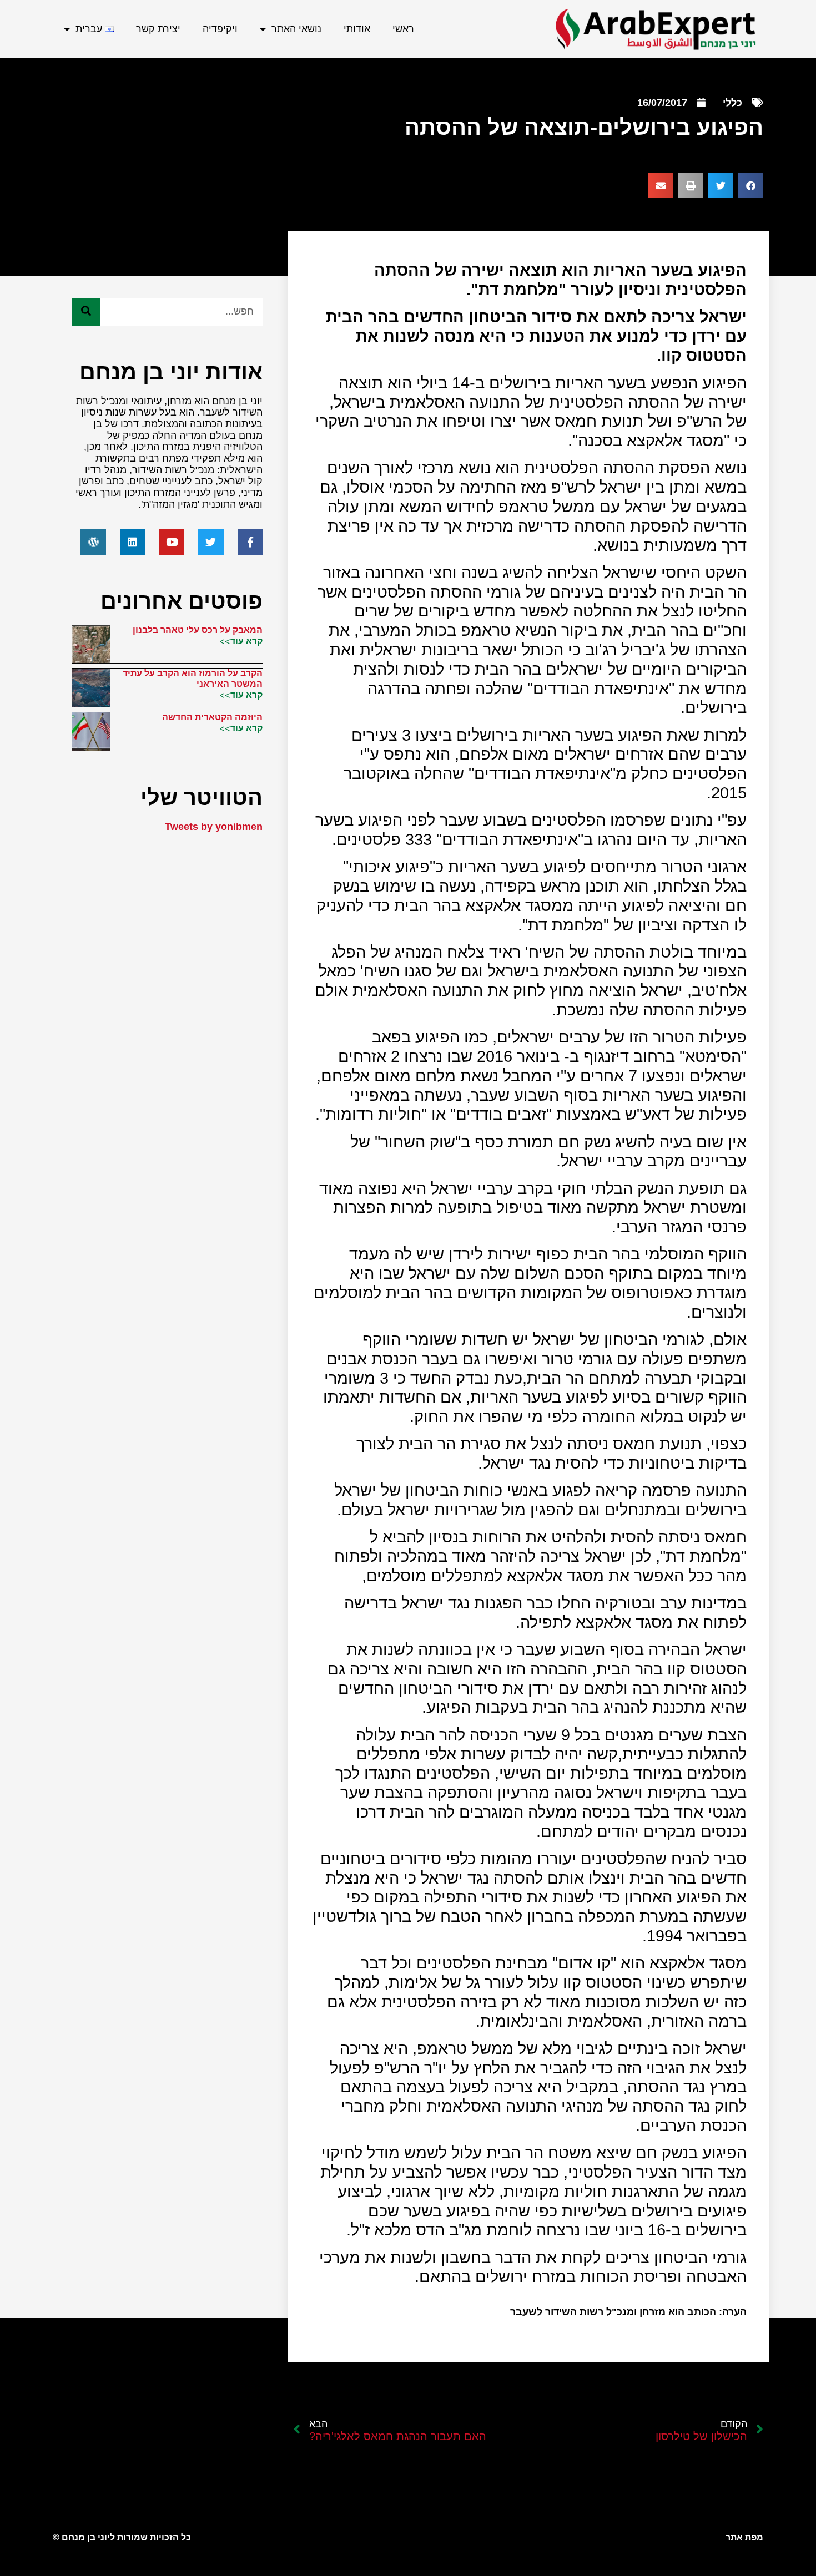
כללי (732, 103)
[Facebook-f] (250, 542)
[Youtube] (172, 542)
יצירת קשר (158, 29)
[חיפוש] (86, 312)
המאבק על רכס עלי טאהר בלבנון (198, 630)
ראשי (403, 29)
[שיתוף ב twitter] (721, 186)
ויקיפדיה (220, 29)
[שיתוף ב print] (691, 186)
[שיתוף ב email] (661, 186)
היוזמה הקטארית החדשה (212, 717)
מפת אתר (744, 2537)
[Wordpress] (93, 542)
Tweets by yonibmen (214, 827)
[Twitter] (211, 542)
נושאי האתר (296, 29)
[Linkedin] (133, 542)
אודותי (357, 29)
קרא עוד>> (241, 641)
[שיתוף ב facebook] (751, 186)
